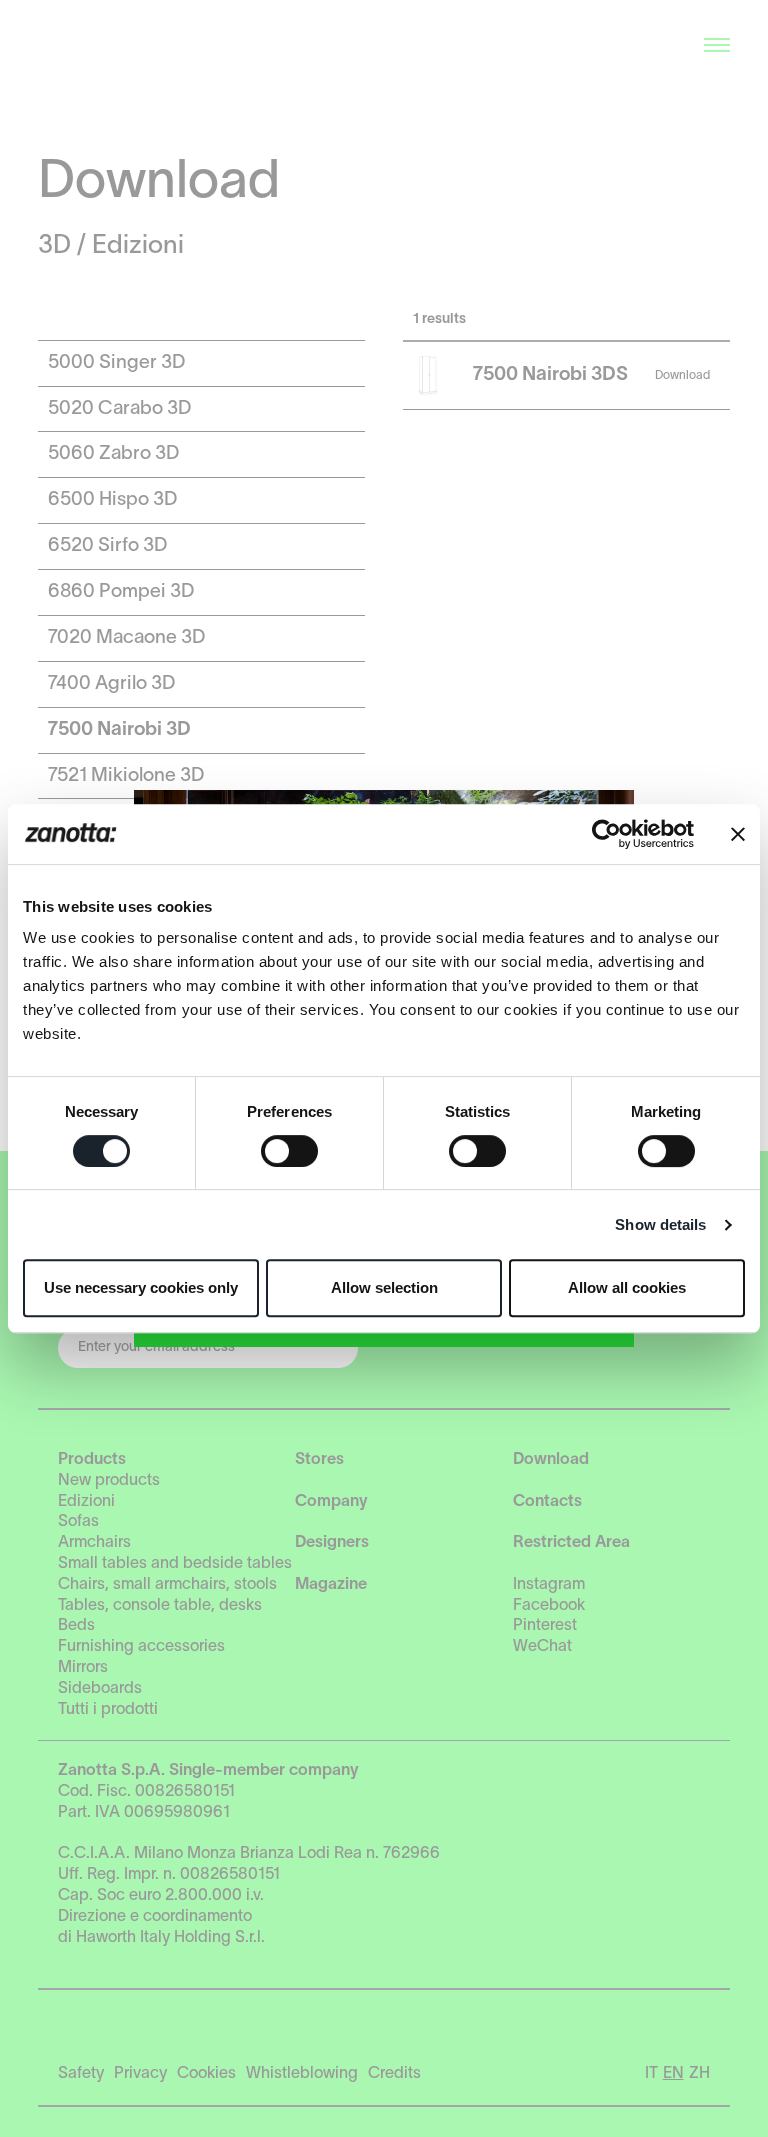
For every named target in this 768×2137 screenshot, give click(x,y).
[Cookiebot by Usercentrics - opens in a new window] (606, 834)
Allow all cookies (627, 1287)
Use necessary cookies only (141, 1287)
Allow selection (384, 1287)
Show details (660, 1224)
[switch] (289, 1151)
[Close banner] (738, 834)
